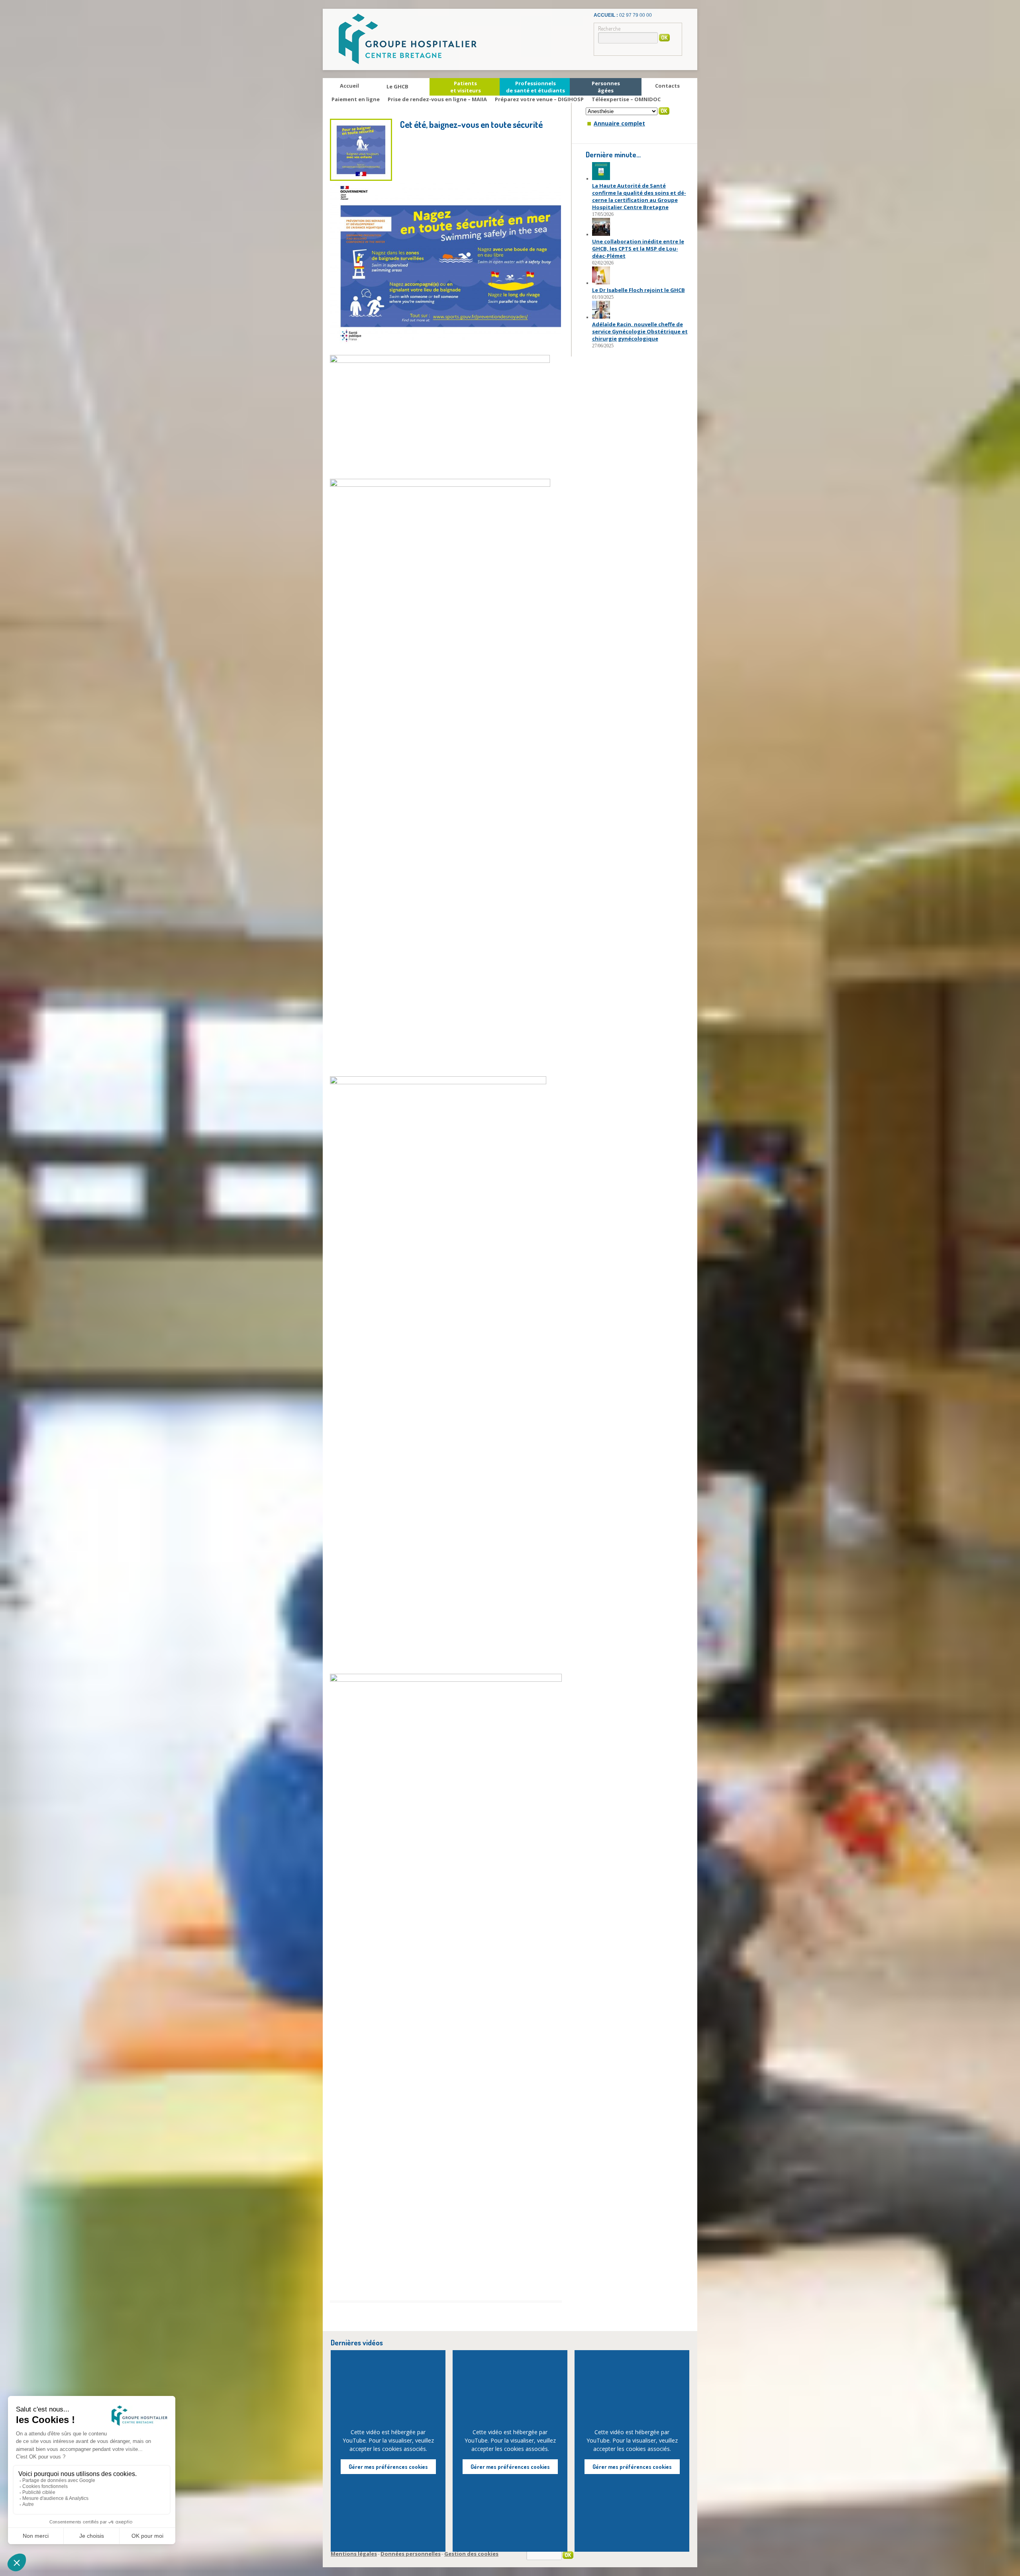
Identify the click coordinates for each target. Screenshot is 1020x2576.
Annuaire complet (619, 123)
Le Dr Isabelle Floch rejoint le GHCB (638, 290)
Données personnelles (411, 2554)
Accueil (349, 86)
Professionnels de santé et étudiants (535, 87)
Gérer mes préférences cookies (388, 2467)
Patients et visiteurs (466, 87)
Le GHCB (397, 86)
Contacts (667, 86)
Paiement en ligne (356, 99)
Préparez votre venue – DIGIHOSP (539, 99)
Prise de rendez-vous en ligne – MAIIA (437, 99)
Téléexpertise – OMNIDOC (626, 99)
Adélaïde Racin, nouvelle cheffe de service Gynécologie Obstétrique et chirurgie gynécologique (640, 331)
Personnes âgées (606, 87)
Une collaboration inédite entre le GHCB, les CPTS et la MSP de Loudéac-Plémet (638, 249)
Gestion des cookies (471, 2554)
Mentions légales (354, 2554)
